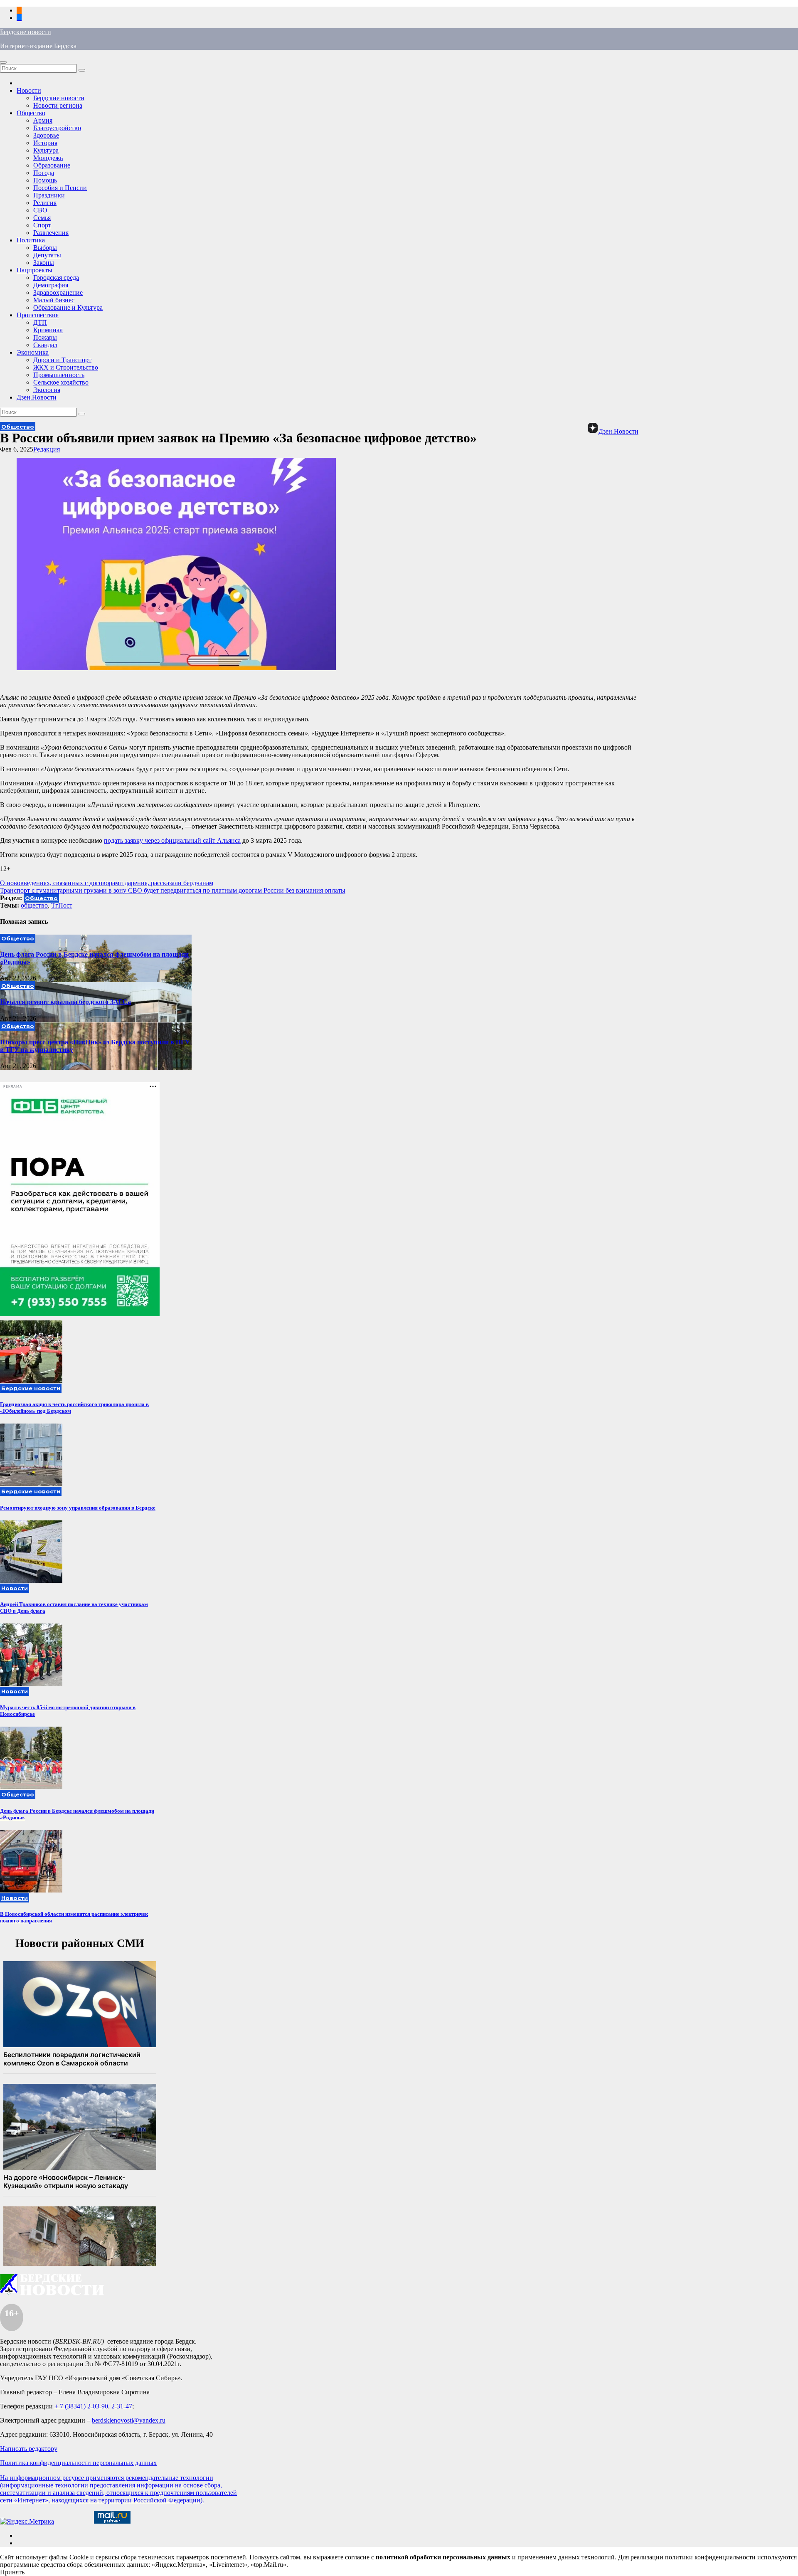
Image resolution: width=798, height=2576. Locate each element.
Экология (47, 390)
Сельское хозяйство (61, 382)
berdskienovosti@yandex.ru (129, 2420)
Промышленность (59, 375)
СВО (40, 210)
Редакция (47, 449)
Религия (45, 203)
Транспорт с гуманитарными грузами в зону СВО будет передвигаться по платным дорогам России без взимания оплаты (173, 890)
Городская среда (56, 278)
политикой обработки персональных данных (443, 2557)
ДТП (40, 322)
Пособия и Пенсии (60, 188)
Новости (29, 90)
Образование (52, 165)
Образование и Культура (68, 307)
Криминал (48, 330)
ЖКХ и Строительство (66, 367)
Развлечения (51, 233)
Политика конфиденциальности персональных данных (78, 2463)
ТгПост (62, 905)
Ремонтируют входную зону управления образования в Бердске (78, 1508)
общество (34, 905)
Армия (43, 120)
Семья (42, 218)
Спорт (42, 225)
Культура (46, 150)
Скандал (45, 345)
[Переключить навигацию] (3, 62)
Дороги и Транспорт (62, 360)
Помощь (45, 180)
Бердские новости (26, 32)
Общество (31, 113)
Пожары (45, 337)
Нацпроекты (34, 270)
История (45, 143)
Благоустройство (57, 128)
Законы (44, 263)
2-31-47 (122, 2406)
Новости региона (58, 105)
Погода (44, 173)
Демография (51, 285)
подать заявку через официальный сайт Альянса (172, 840)
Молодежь (48, 158)
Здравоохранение (58, 292)
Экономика (33, 352)
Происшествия (38, 315)
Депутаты (47, 255)
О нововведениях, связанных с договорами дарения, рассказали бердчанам (107, 883)
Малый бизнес (54, 300)
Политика (31, 240)
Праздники (49, 195)
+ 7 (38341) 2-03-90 (81, 2406)
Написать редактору (29, 2449)
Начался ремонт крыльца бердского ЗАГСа (65, 1002)
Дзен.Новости (37, 397)
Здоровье (46, 135)
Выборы (45, 248)
